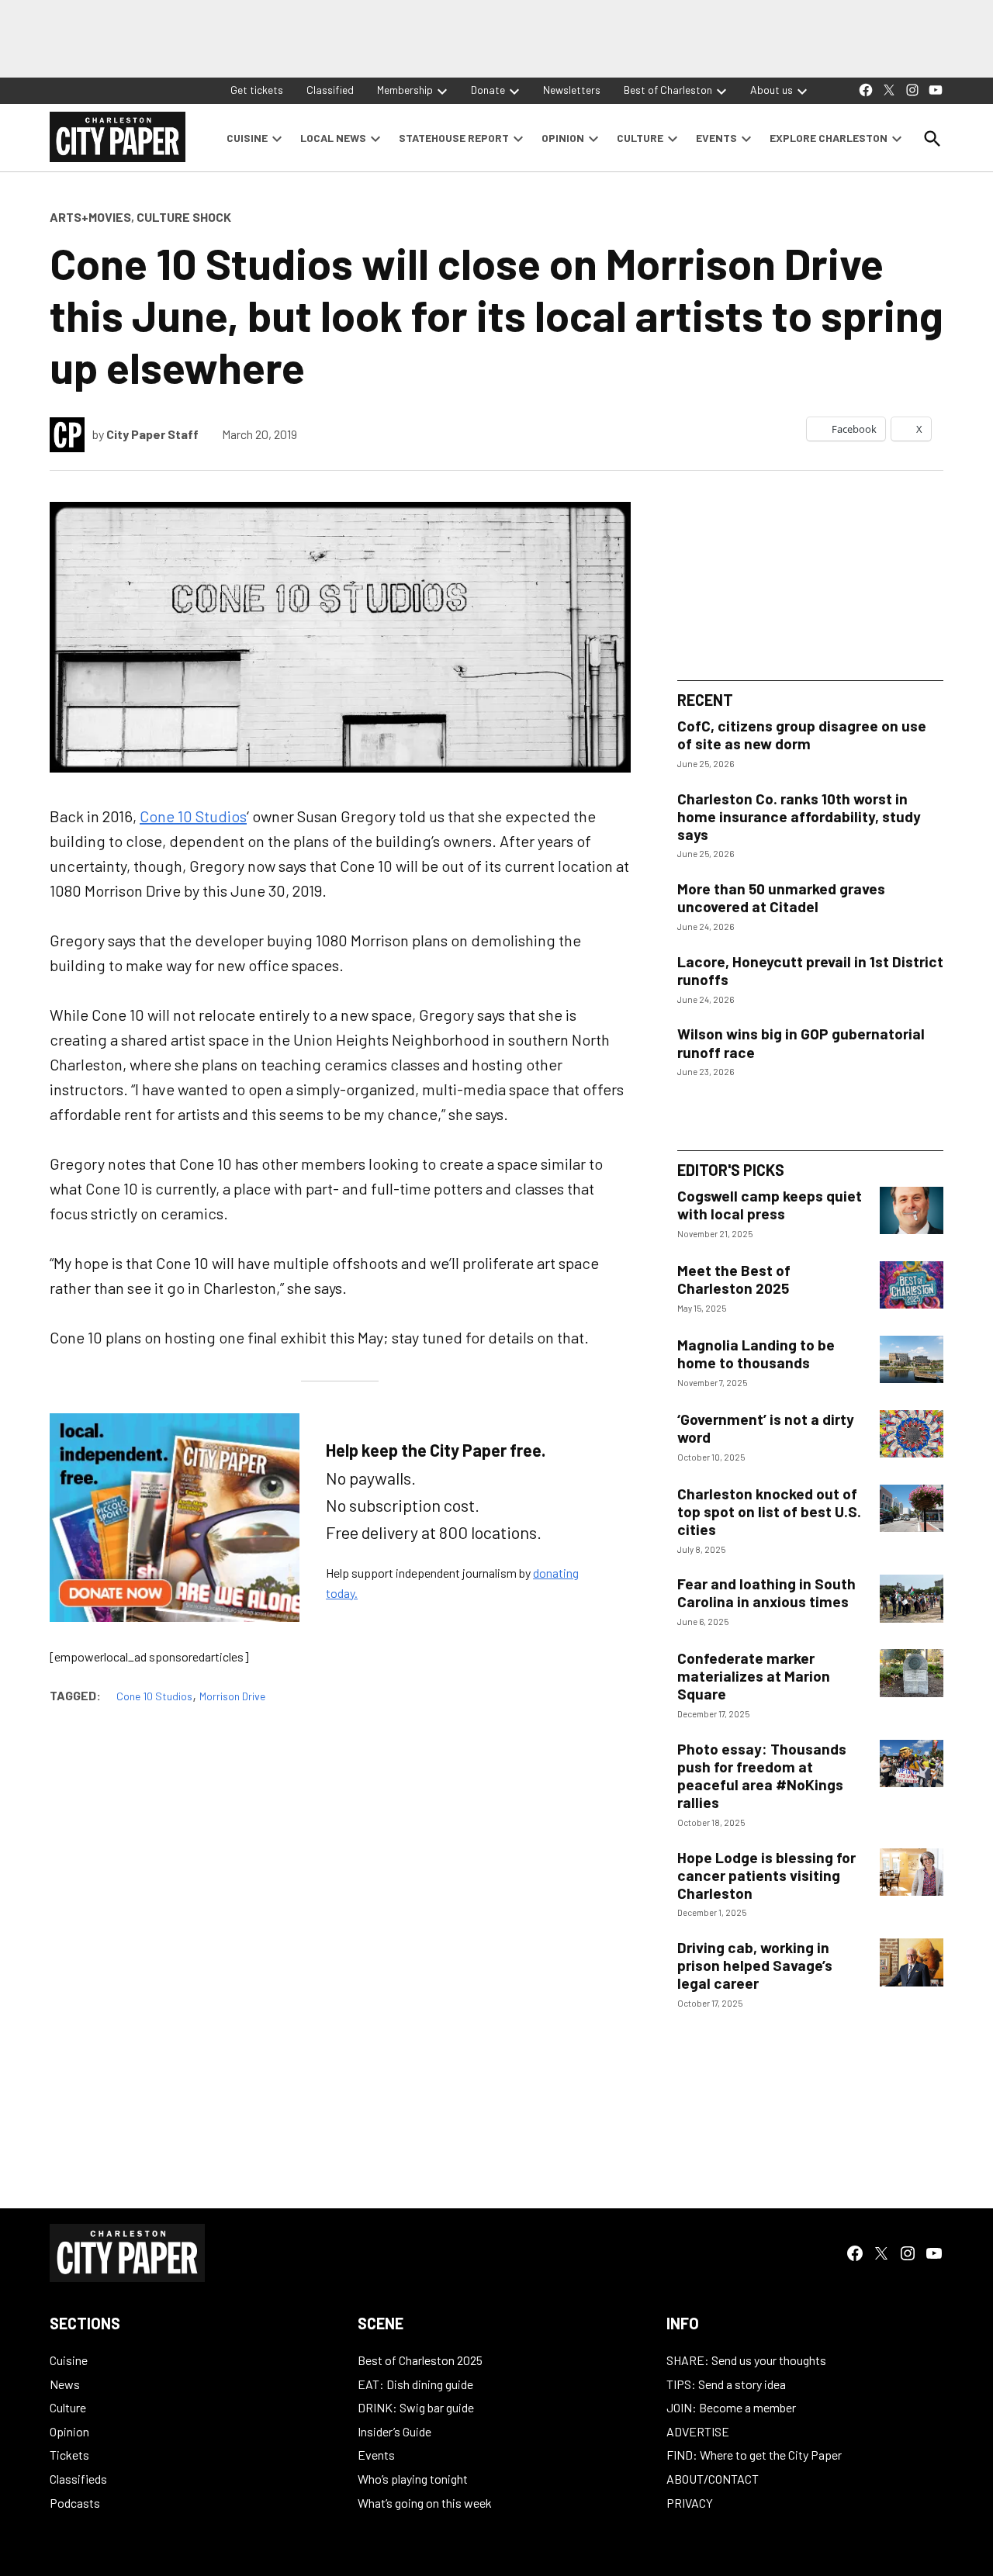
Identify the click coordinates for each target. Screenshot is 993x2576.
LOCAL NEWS (333, 138)
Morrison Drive (232, 1696)
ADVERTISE (698, 2431)
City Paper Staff (152, 434)
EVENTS (716, 138)
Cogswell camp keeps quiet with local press (770, 1205)
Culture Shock (184, 217)
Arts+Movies (90, 217)
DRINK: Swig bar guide (416, 2407)
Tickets (69, 2455)
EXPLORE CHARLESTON (829, 138)
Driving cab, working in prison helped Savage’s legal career (755, 1965)
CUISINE (247, 138)
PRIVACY (690, 2503)
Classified (330, 90)
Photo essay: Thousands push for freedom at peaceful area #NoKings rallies (762, 1776)
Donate (488, 90)
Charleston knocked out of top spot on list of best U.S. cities (769, 1511)
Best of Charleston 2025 (420, 2360)
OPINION (563, 138)
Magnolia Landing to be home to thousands (756, 1354)
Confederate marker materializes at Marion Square (754, 1676)
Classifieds (78, 2479)
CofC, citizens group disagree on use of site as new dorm (802, 735)
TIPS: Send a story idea (726, 2384)
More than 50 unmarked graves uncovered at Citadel (781, 897)
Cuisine (69, 2360)
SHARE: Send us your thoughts (746, 2360)
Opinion (69, 2431)
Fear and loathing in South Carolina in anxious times (766, 1592)
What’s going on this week (425, 2503)
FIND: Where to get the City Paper (754, 2455)
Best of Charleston (668, 90)
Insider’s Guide (394, 2431)
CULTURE (640, 138)
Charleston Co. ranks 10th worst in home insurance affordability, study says (799, 816)
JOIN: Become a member (731, 2407)
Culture (68, 2407)
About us (772, 90)
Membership (405, 90)
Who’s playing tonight (413, 2479)
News (65, 2384)
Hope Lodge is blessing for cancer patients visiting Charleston (766, 1875)
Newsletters (572, 90)
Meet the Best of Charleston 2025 (734, 1279)
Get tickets (257, 90)
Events (376, 2455)
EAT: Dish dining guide (415, 2384)
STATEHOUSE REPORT (454, 138)
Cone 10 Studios (193, 816)
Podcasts (75, 2503)
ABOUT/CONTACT (713, 2479)
